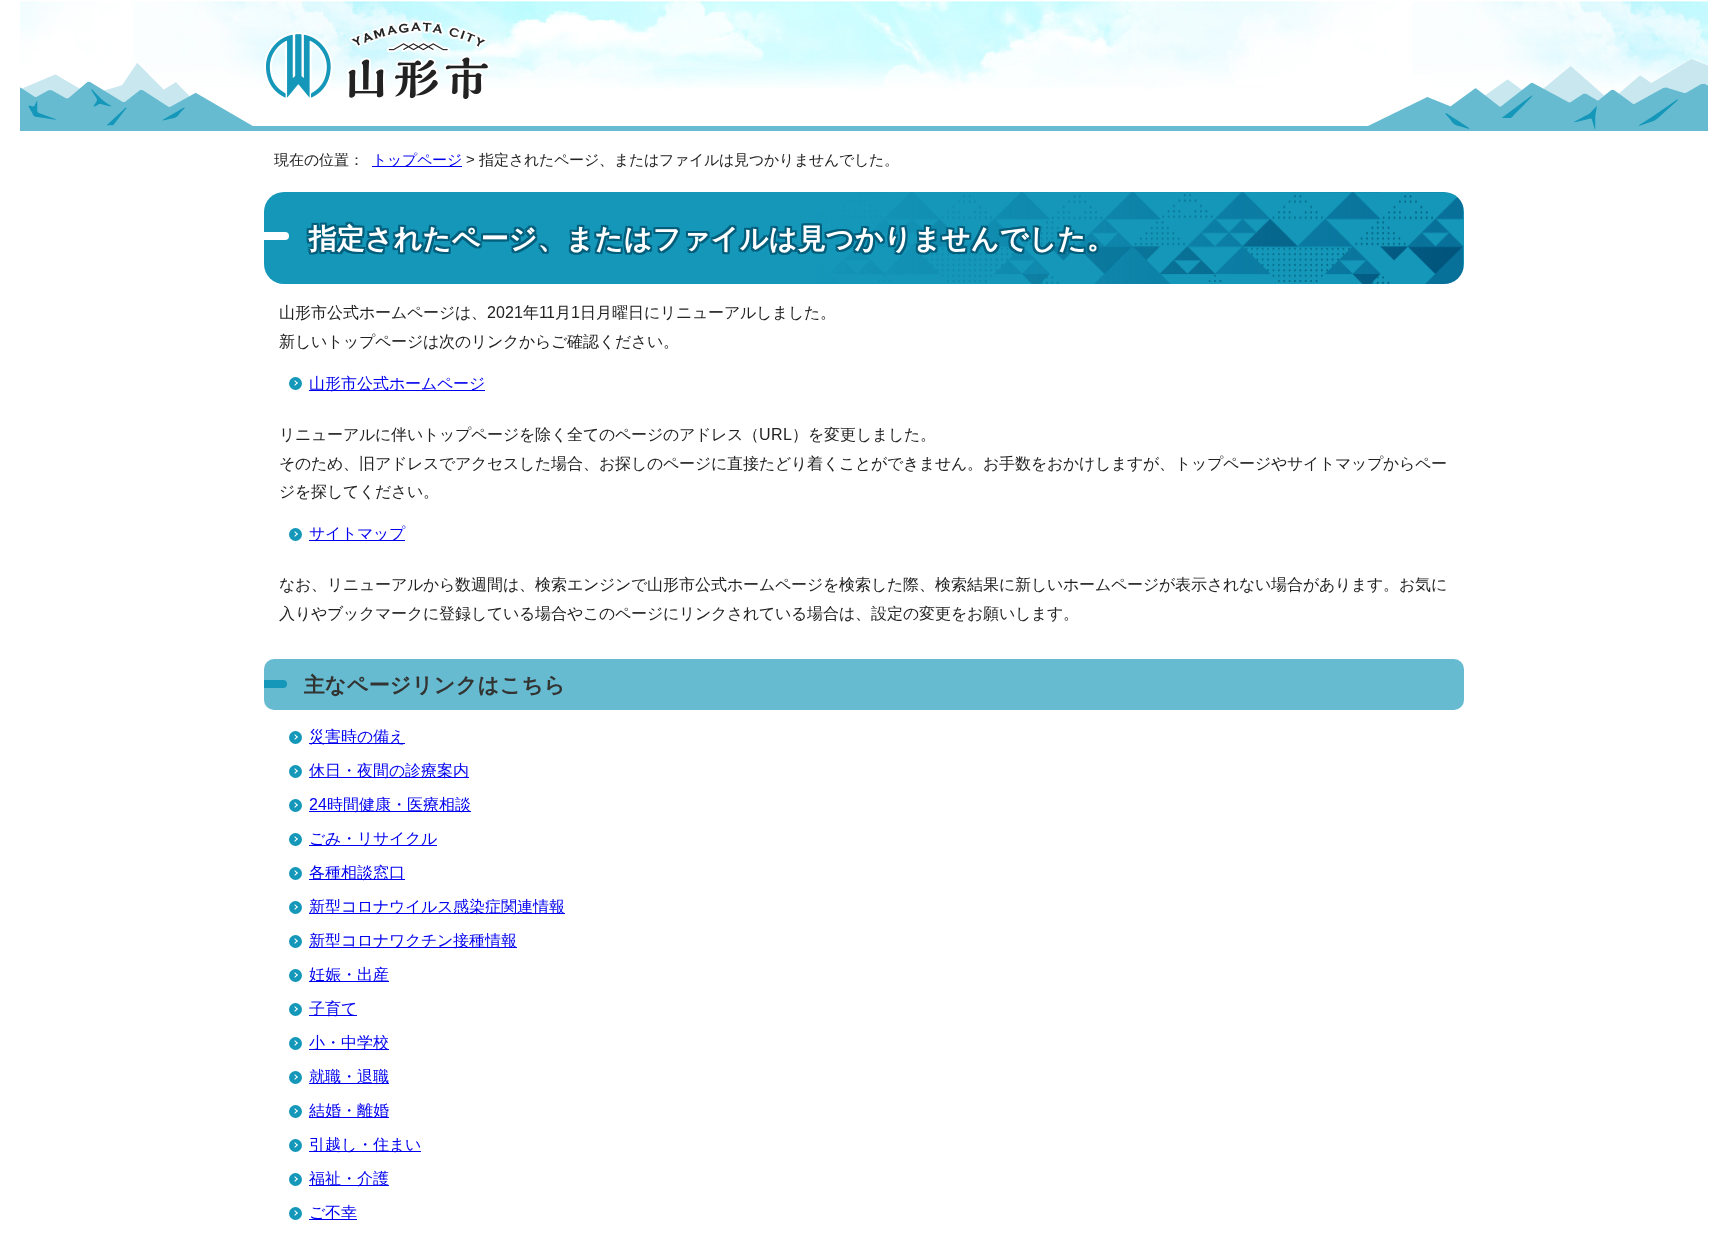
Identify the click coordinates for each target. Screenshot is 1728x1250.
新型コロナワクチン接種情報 (413, 940)
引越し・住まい (365, 1144)
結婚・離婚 (349, 1110)
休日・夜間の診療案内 (389, 770)
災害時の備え (357, 736)
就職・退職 (349, 1076)
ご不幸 (333, 1212)
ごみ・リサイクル (373, 838)
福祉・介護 (349, 1178)
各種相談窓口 (357, 872)
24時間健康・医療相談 (390, 804)
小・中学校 (349, 1042)
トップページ (417, 159)
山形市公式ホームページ (397, 383)
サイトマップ (357, 533)
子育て (333, 1008)
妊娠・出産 (349, 974)
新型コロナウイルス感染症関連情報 (437, 906)
